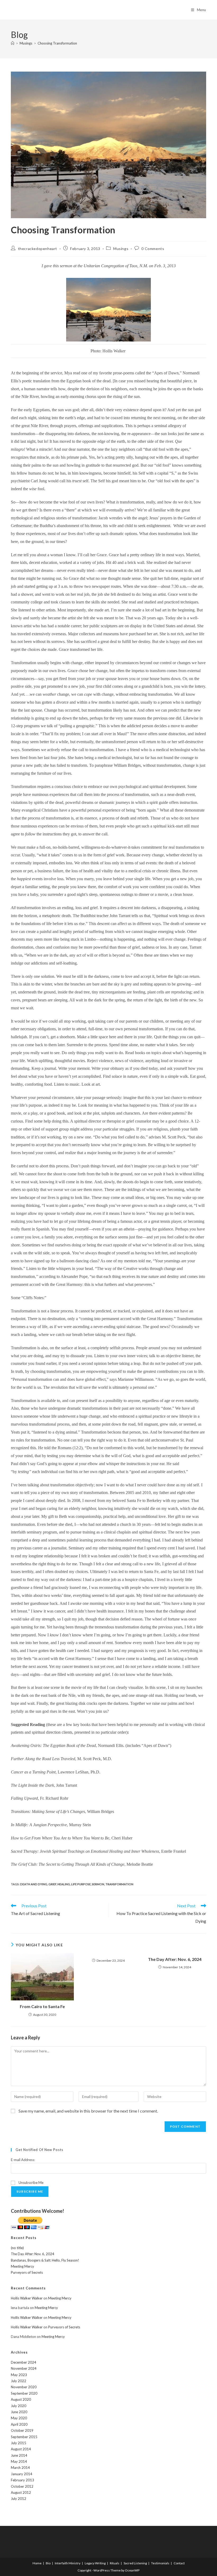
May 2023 (19, 2375)
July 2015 (19, 2443)
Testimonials (160, 2563)
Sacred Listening (135, 2563)
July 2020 (19, 2406)
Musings (121, 249)
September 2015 (24, 2437)
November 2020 (24, 2387)
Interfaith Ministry (68, 2563)
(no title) (17, 2248)
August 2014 (21, 2449)
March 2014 (20, 2468)
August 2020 (21, 2399)
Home (37, 2563)
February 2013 (22, 2480)
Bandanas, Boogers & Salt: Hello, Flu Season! (45, 2260)
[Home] (13, 43)
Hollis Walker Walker (27, 2298)
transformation (119, 1884)
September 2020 (24, 2393)
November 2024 (24, 2368)
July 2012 (19, 2499)
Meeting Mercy (22, 2266)
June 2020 (19, 2412)
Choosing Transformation (57, 43)
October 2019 (22, 2430)
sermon (98, 1884)
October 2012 (22, 2486)
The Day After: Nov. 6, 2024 (175, 1959)
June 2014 (19, 2455)
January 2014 (22, 2474)
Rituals (115, 2563)
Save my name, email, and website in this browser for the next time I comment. (88, 2111)
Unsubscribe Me (31, 2183)
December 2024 (24, 2362)
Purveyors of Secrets (27, 2272)
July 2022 (19, 2381)
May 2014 (19, 2461)
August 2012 (21, 2492)
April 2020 (19, 2424)
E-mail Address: (23, 2160)
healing (64, 1884)
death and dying (34, 1884)
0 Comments (153, 249)
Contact (179, 2563)
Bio (48, 2563)
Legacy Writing (95, 2563)
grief (52, 1884)
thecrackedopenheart (38, 249)
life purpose (81, 1884)
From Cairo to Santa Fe (42, 2006)
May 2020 (19, 2418)
